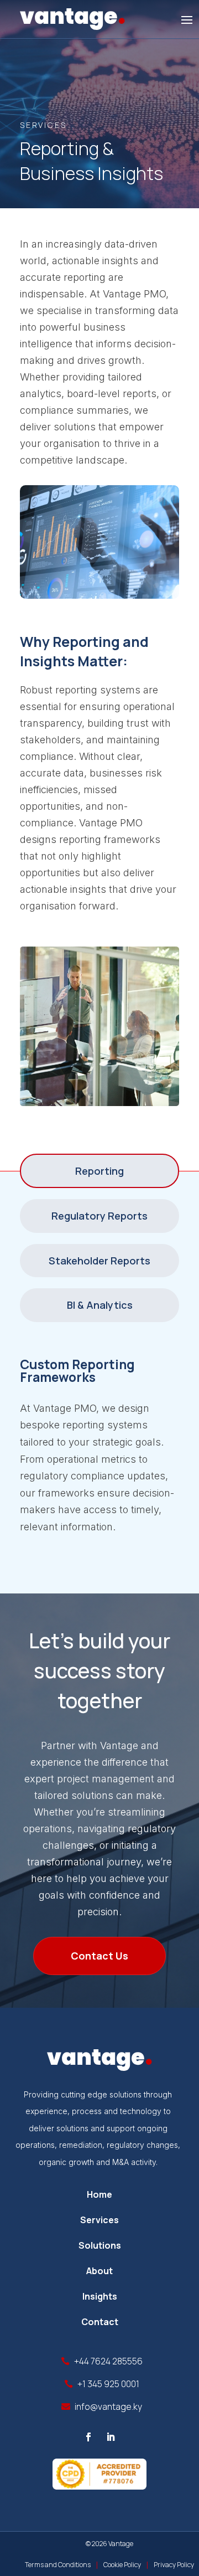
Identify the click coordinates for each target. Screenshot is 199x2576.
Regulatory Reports (99, 1216)
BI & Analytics (100, 1305)
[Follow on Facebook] (88, 2437)
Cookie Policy (122, 2565)
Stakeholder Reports (99, 1261)
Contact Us (99, 1956)
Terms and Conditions (58, 2565)
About (99, 2271)
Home (99, 2194)
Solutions (100, 2245)
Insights (100, 2296)
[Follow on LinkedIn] (111, 2437)
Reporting (99, 1171)
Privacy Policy (174, 2565)
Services (99, 2220)
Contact (100, 2322)
